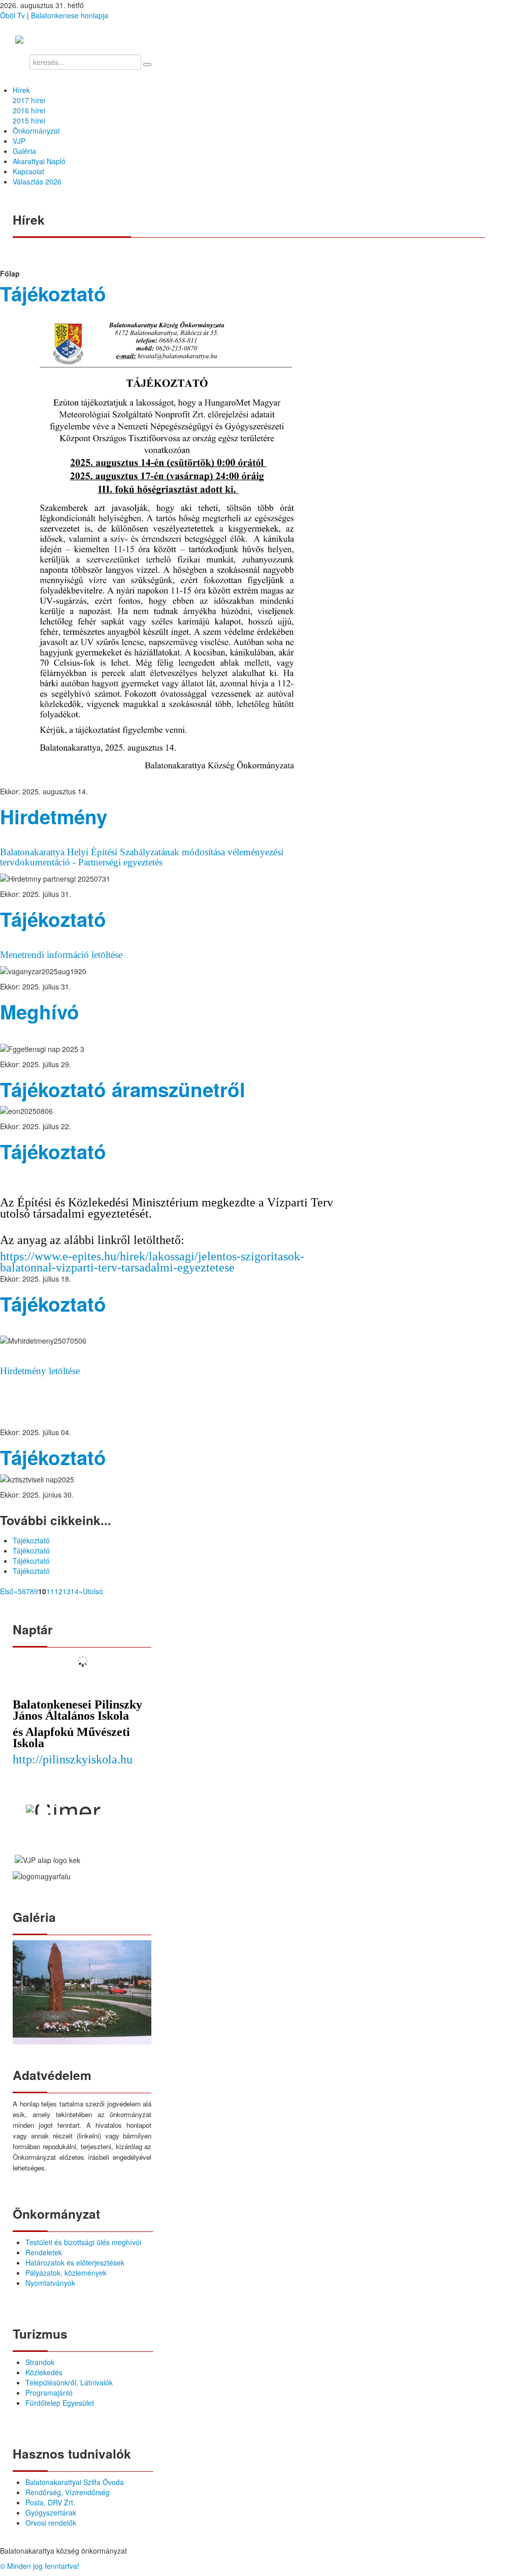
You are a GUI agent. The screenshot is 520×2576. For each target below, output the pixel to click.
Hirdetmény (54, 816)
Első (7, 1591)
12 (58, 1591)
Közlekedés (44, 2372)
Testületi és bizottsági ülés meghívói (83, 2242)
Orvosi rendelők (51, 2523)
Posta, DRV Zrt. (50, 2502)
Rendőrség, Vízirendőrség (68, 2492)
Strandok (40, 2362)
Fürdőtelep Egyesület (60, 2403)
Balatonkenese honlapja (70, 15)
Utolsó (93, 1591)
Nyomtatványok (50, 2283)
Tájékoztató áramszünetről (123, 1089)
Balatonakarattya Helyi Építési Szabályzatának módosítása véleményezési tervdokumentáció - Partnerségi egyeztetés (142, 857)
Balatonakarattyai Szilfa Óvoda (75, 2482)
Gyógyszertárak (51, 2512)
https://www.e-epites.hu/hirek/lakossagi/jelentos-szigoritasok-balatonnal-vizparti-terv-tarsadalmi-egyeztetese (152, 1262)
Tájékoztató (53, 293)
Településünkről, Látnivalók (69, 2382)
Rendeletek (44, 2252)
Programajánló (49, 2393)
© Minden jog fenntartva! (40, 2566)
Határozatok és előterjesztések (75, 2262)
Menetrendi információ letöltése (61, 955)
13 (67, 1591)
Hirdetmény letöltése (40, 1371)
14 (75, 1591)
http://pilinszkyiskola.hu (73, 1759)
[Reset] (147, 65)
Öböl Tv (12, 15)
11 (50, 1591)
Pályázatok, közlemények (66, 2273)
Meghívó (40, 1012)
